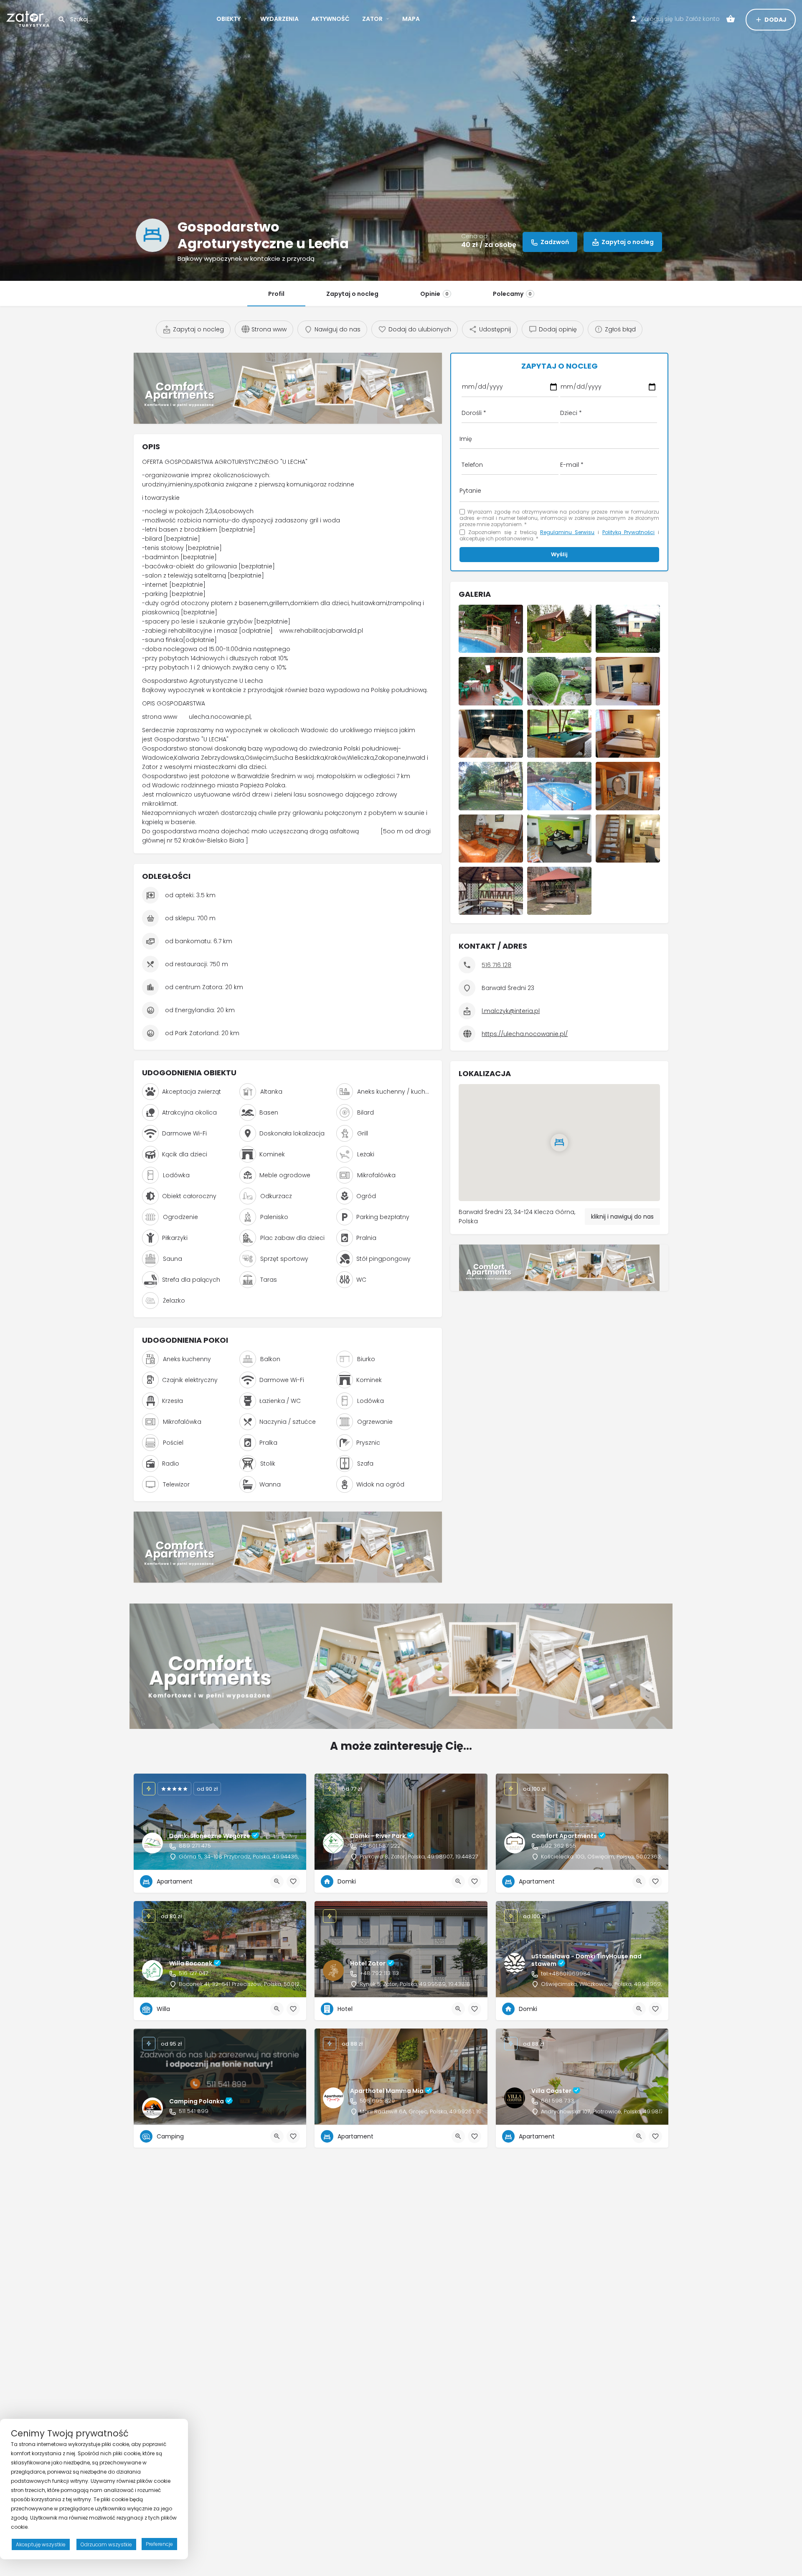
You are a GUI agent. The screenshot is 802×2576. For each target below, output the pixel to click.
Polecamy (512, 294)
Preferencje (159, 2544)
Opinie (434, 294)
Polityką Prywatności (629, 532)
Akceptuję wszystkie (41, 2544)
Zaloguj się (657, 19)
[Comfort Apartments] (288, 388)
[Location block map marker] (559, 1143)
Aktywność (330, 19)
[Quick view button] (277, 1881)
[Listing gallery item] (491, 629)
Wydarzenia (279, 19)
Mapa (411, 19)
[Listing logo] (152, 235)
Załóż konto (703, 19)
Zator (372, 19)
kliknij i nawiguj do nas (622, 1217)
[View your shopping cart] (731, 19)
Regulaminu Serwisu (567, 532)
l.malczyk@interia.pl (511, 1011)
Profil (276, 294)
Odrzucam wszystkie (106, 2544)
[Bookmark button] (293, 1881)
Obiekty (228, 19)
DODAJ (775, 20)
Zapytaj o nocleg (352, 294)
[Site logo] (29, 18)
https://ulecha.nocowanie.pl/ (525, 1034)
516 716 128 (496, 965)
